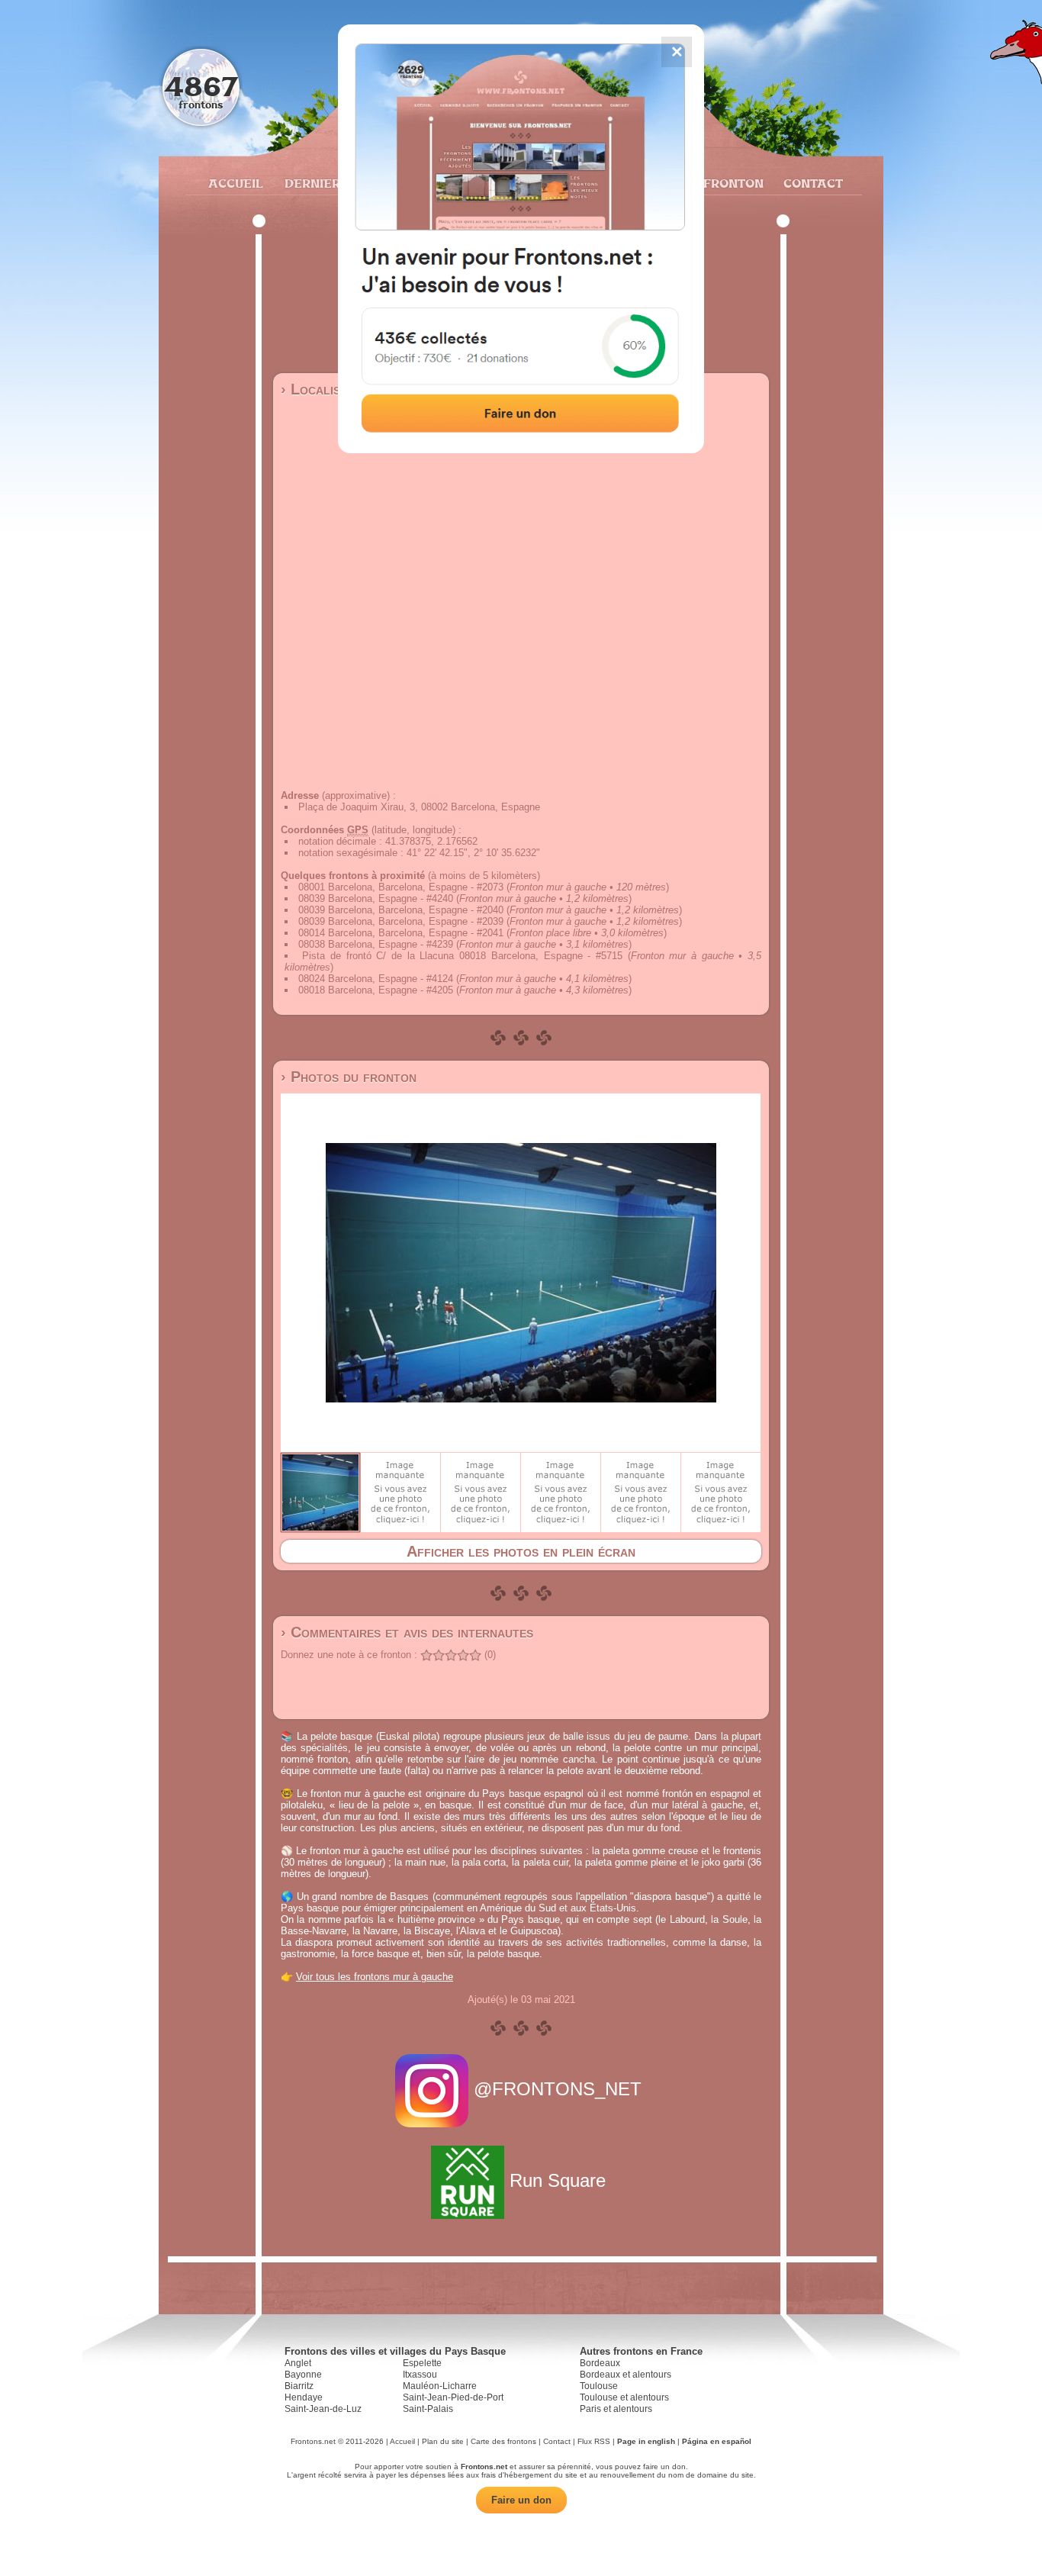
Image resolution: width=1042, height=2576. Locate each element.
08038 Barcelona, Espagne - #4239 (376, 944)
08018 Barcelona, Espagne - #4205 (376, 990)
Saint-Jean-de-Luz (323, 2409)
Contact (811, 183)
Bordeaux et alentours (626, 2375)
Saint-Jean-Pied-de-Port (453, 2397)
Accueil (235, 183)
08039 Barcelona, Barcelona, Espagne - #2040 (401, 910)
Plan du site (443, 2441)
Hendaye (304, 2397)
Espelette (422, 2363)
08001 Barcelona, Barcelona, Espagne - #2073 (401, 887)
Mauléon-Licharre (440, 2386)
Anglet (298, 2363)
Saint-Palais (428, 2409)
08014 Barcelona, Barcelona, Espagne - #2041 (401, 933)
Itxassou (420, 2375)
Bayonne (303, 2375)
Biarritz (299, 2386)
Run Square (558, 2180)
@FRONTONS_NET (558, 2089)
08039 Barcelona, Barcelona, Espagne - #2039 (401, 921)
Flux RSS (594, 2441)
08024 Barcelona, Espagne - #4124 (376, 979)
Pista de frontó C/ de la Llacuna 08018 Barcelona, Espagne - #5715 (462, 956)
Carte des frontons (503, 2441)
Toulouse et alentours (624, 2397)
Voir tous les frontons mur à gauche (375, 1977)
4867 (201, 86)
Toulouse (599, 2386)
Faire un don (521, 2500)
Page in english (646, 2441)
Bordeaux (600, 2363)
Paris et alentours (616, 2409)
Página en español (717, 2441)
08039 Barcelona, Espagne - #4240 (376, 898)
